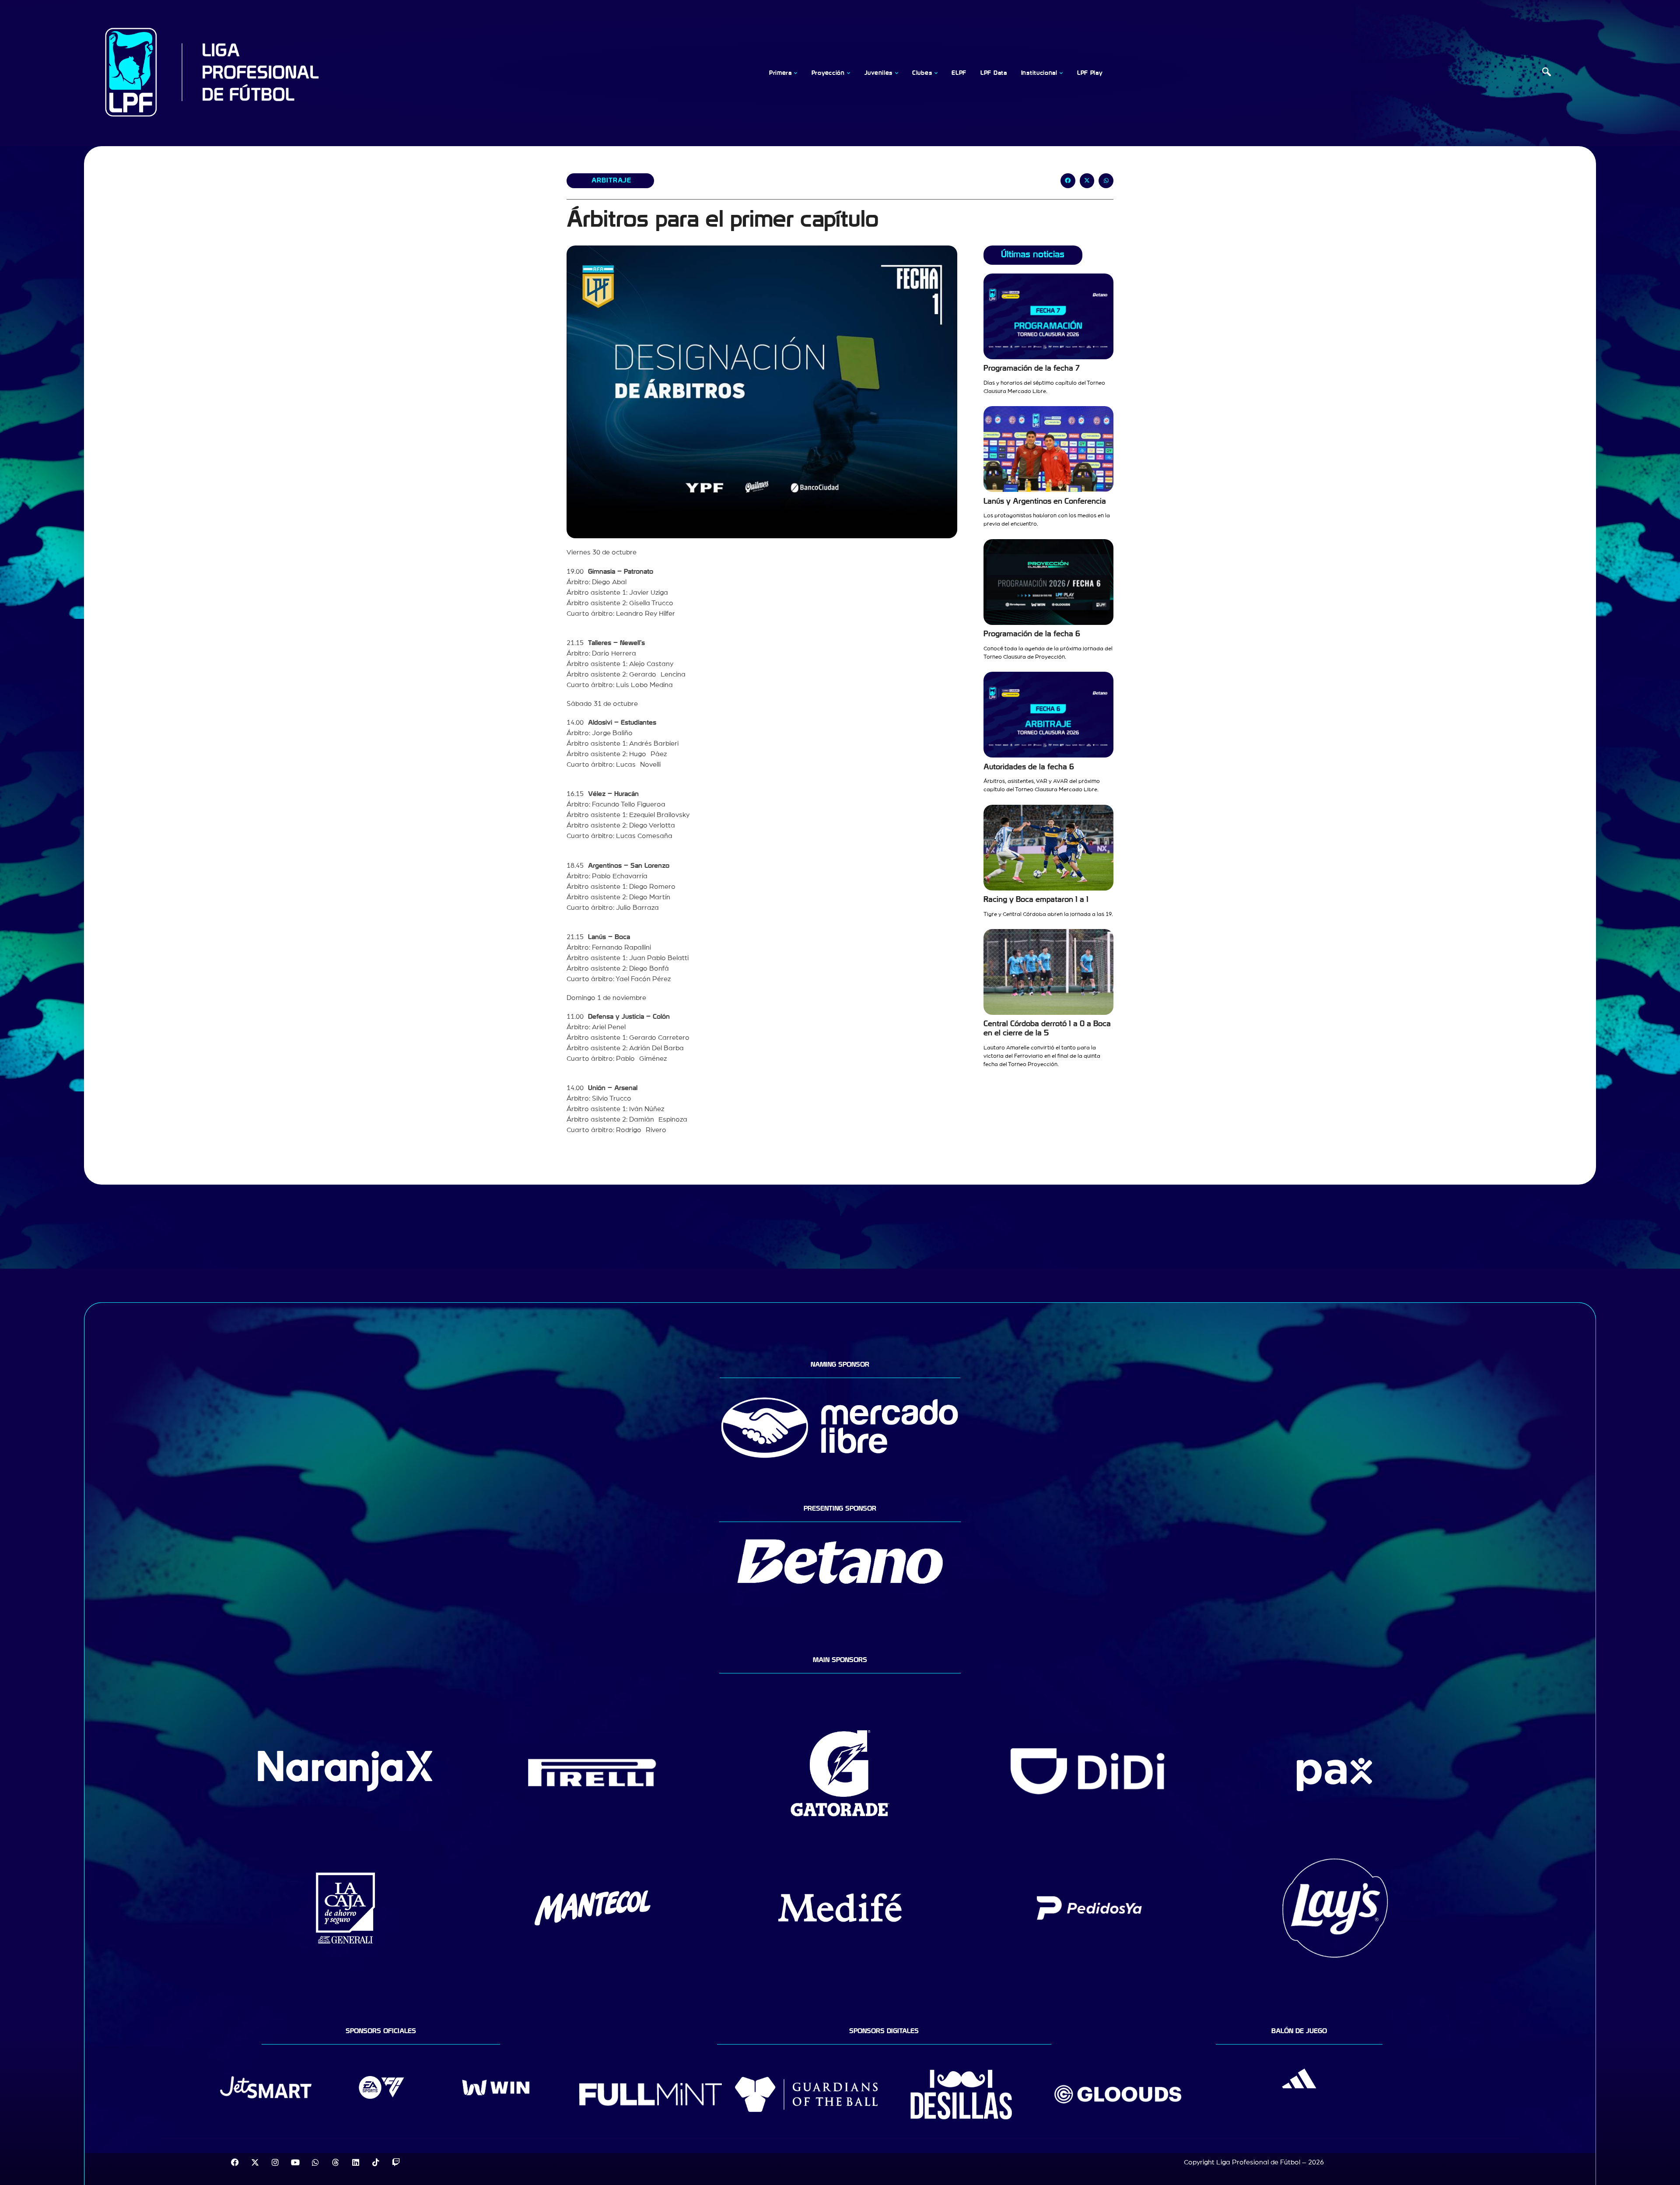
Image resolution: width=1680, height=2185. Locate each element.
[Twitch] (396, 2162)
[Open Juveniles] (896, 73)
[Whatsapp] (315, 2162)
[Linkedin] (356, 2162)
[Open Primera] (796, 73)
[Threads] (336, 2162)
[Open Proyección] (849, 73)
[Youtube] (295, 2162)
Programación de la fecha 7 (1032, 368)
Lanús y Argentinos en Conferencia (1045, 501)
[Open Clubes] (936, 73)
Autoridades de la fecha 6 (1029, 767)
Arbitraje (611, 180)
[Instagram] (275, 2162)
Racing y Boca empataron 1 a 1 (1036, 900)
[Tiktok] (376, 2162)
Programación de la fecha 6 (1032, 634)
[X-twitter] (255, 2162)
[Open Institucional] (1061, 73)
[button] (1547, 73)
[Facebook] (235, 2162)
